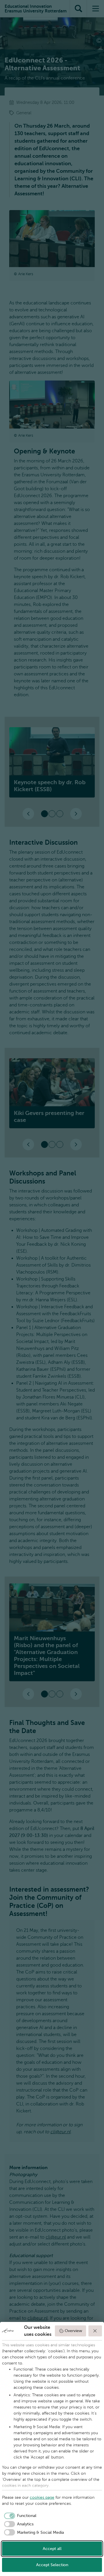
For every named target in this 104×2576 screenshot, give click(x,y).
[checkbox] (19, 2516)
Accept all (52, 2549)
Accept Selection (52, 2565)
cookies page (42, 2497)
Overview (73, 2331)
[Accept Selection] (95, 2331)
